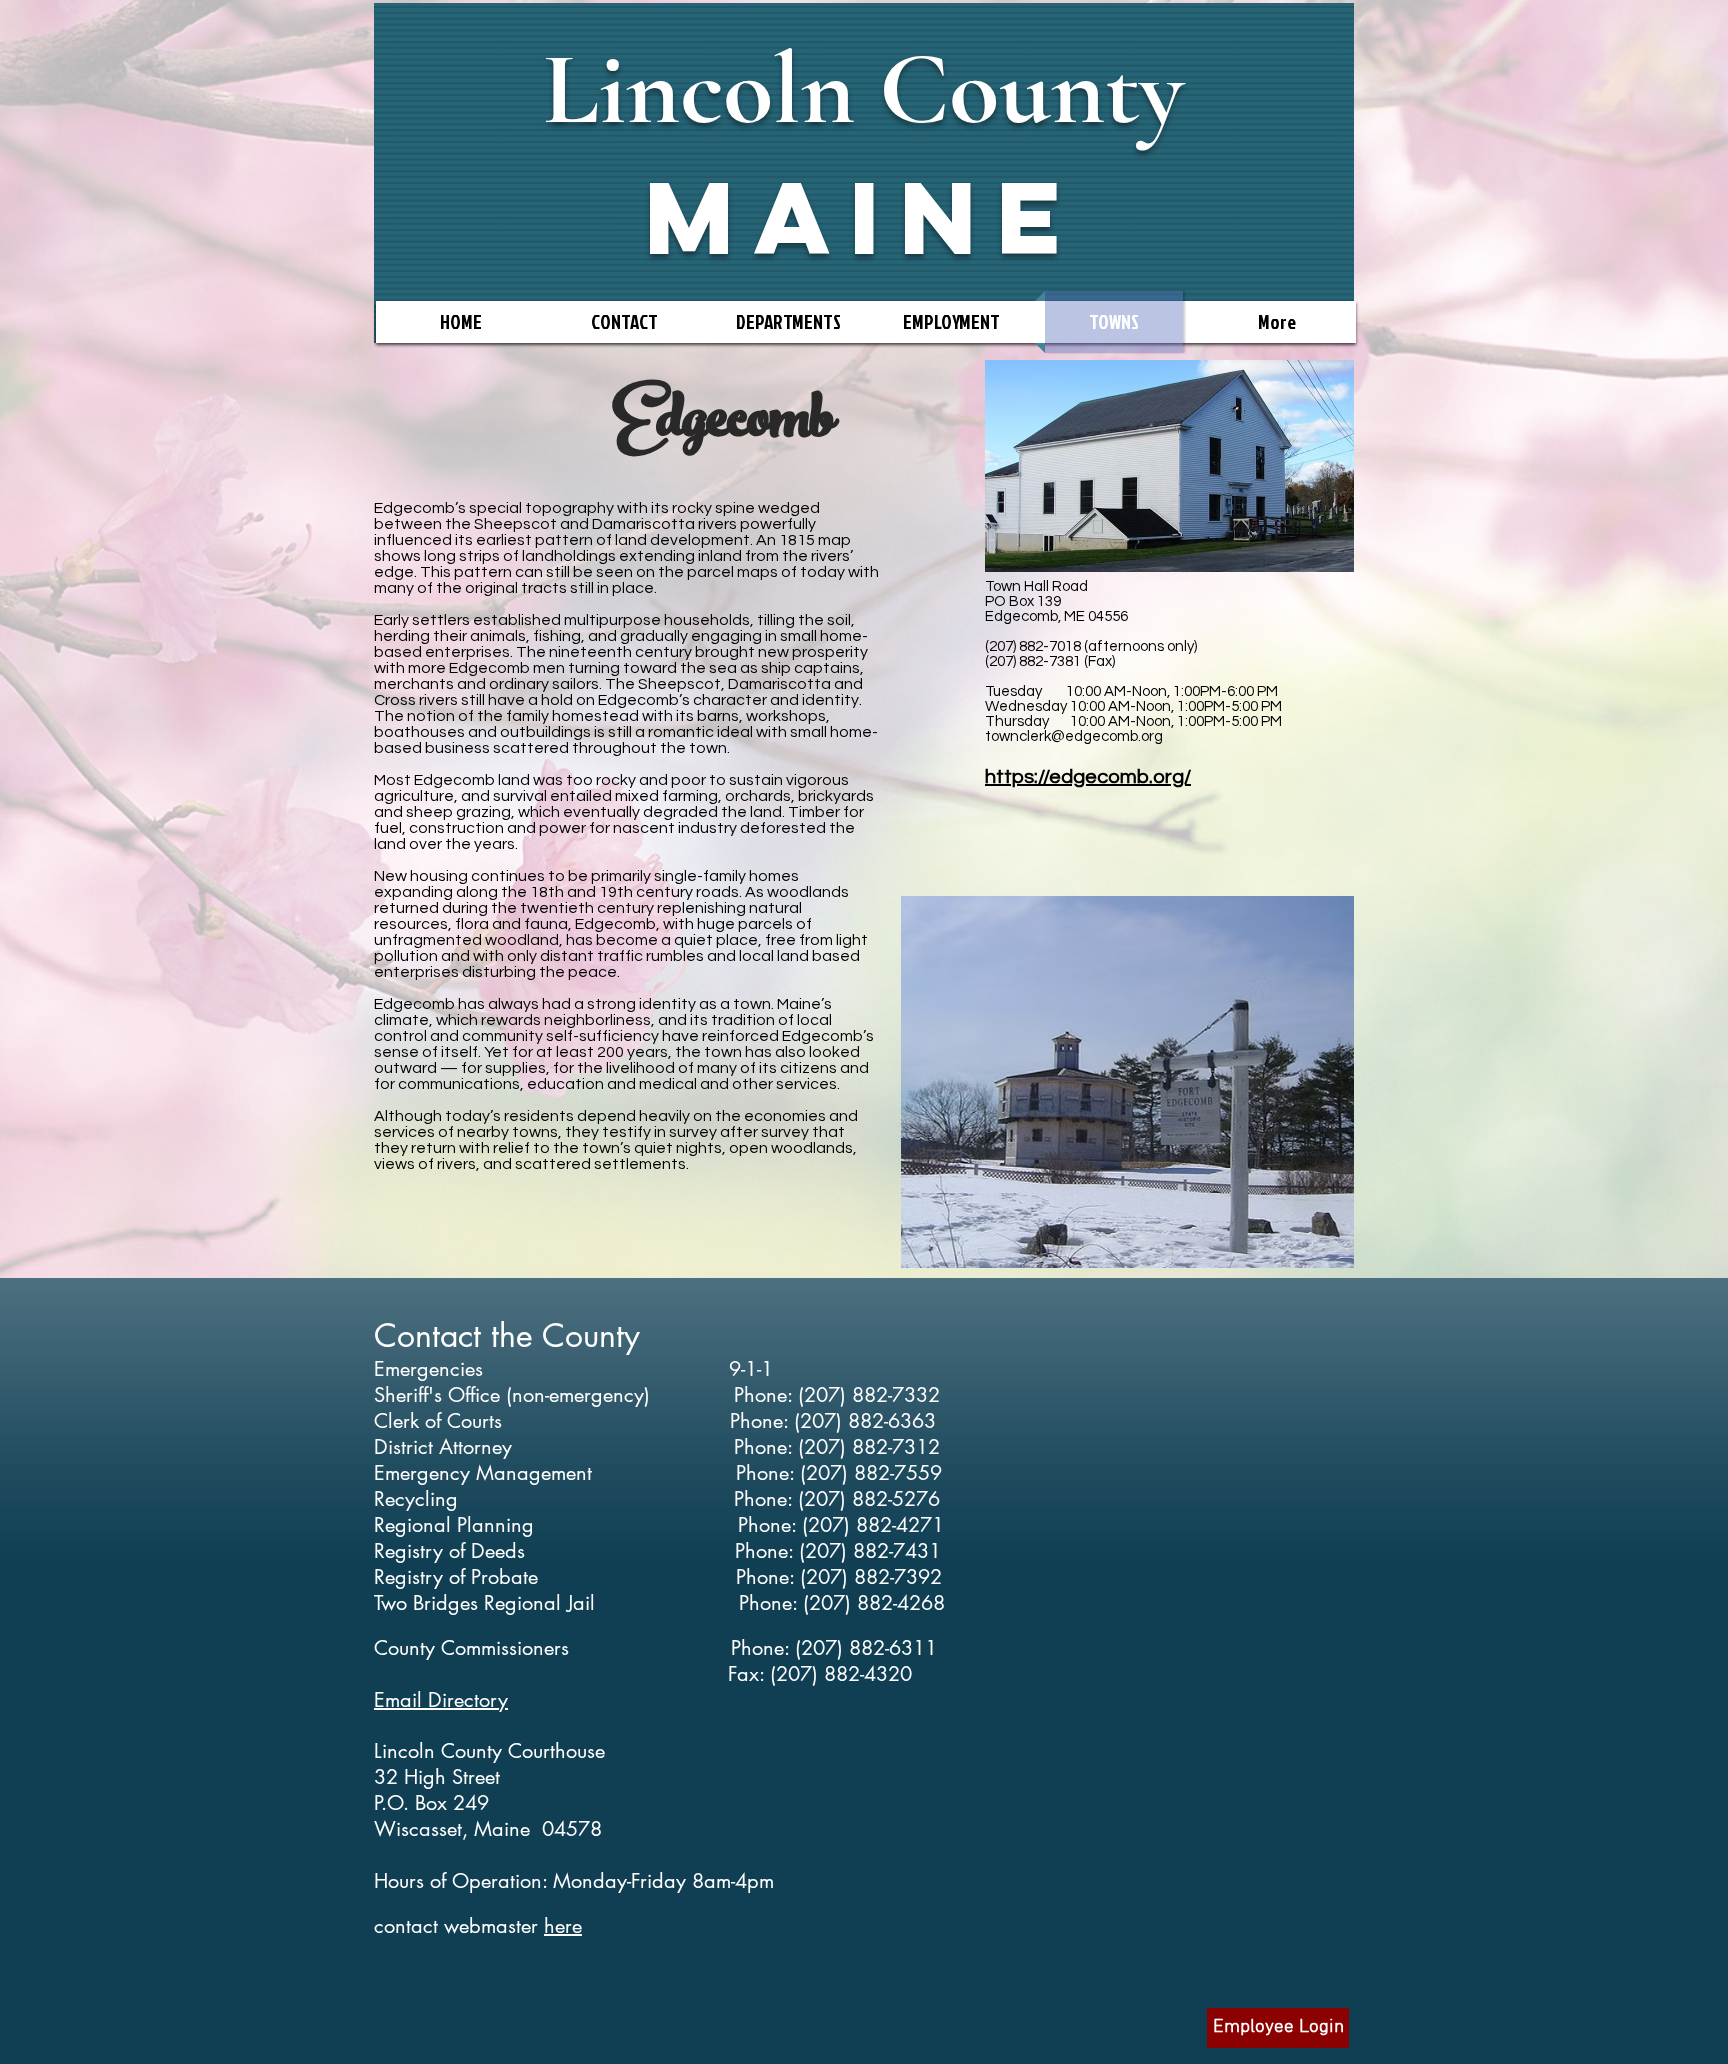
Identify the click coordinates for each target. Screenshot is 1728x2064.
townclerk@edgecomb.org (1074, 736)
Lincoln (699, 89)
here (563, 1926)
